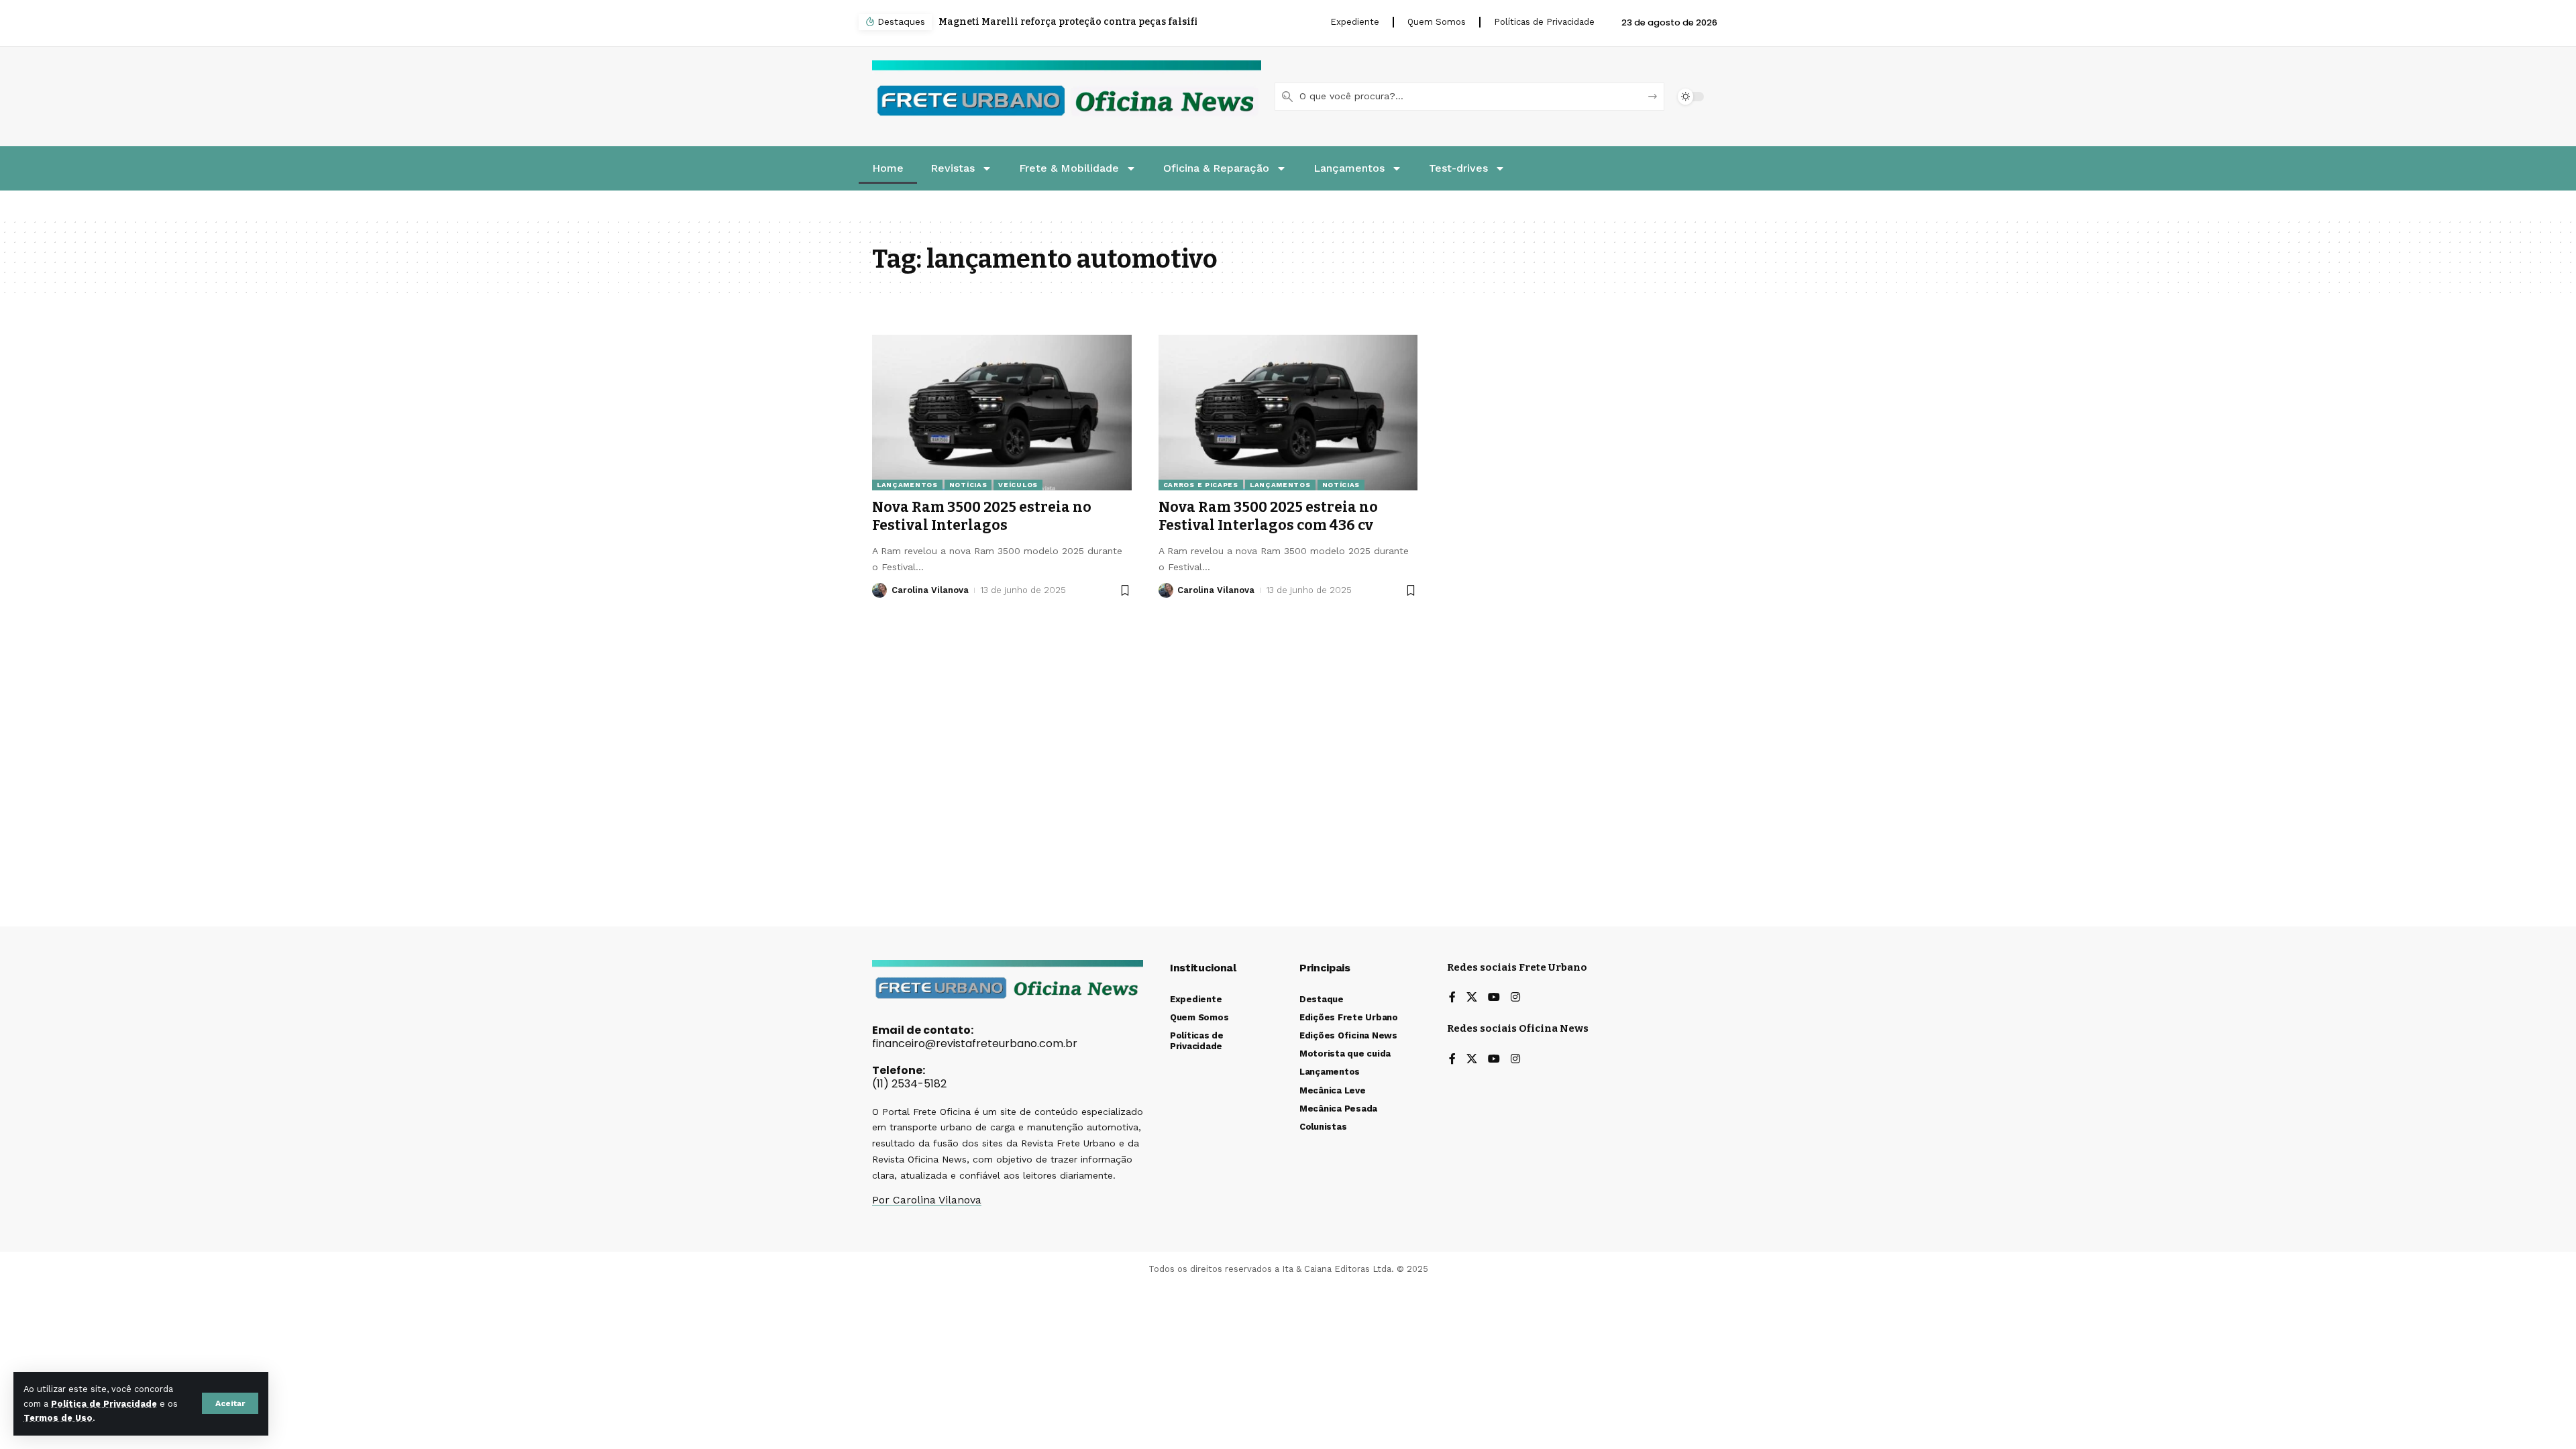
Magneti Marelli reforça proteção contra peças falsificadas (1072, 22)
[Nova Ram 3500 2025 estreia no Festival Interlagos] (1002, 413)
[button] (230, 1403)
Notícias (968, 485)
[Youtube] (1494, 998)
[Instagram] (1515, 998)
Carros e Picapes (1201, 485)
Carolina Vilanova (930, 590)
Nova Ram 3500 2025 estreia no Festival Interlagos (982, 516)
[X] (1472, 998)
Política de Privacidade (104, 1404)
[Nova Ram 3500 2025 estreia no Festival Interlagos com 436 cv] (1288, 413)
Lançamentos (907, 485)
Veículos (1018, 485)
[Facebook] (1452, 998)
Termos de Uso (58, 1418)
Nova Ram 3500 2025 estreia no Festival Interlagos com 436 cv (1268, 516)
